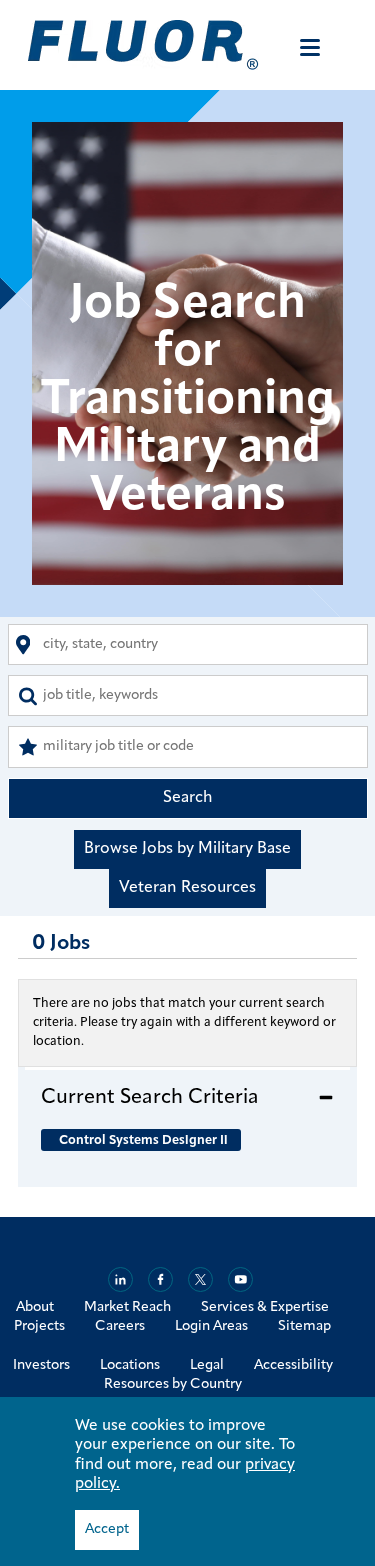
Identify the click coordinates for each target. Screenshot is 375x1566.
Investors (41, 1365)
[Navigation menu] (310, 47)
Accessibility (293, 1365)
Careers (120, 1326)
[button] (187, 1097)
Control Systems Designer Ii (143, 1140)
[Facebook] (160, 1279)
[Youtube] (240, 1279)
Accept (107, 1529)
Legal (207, 1365)
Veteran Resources (187, 888)
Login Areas (211, 1326)
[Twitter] (200, 1279)
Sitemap (304, 1326)
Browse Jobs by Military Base (187, 849)
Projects (39, 1326)
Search (188, 798)
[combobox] (188, 644)
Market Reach (127, 1307)
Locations (130, 1365)
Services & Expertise (265, 1307)
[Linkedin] (120, 1279)
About (35, 1307)
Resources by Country (173, 1384)
